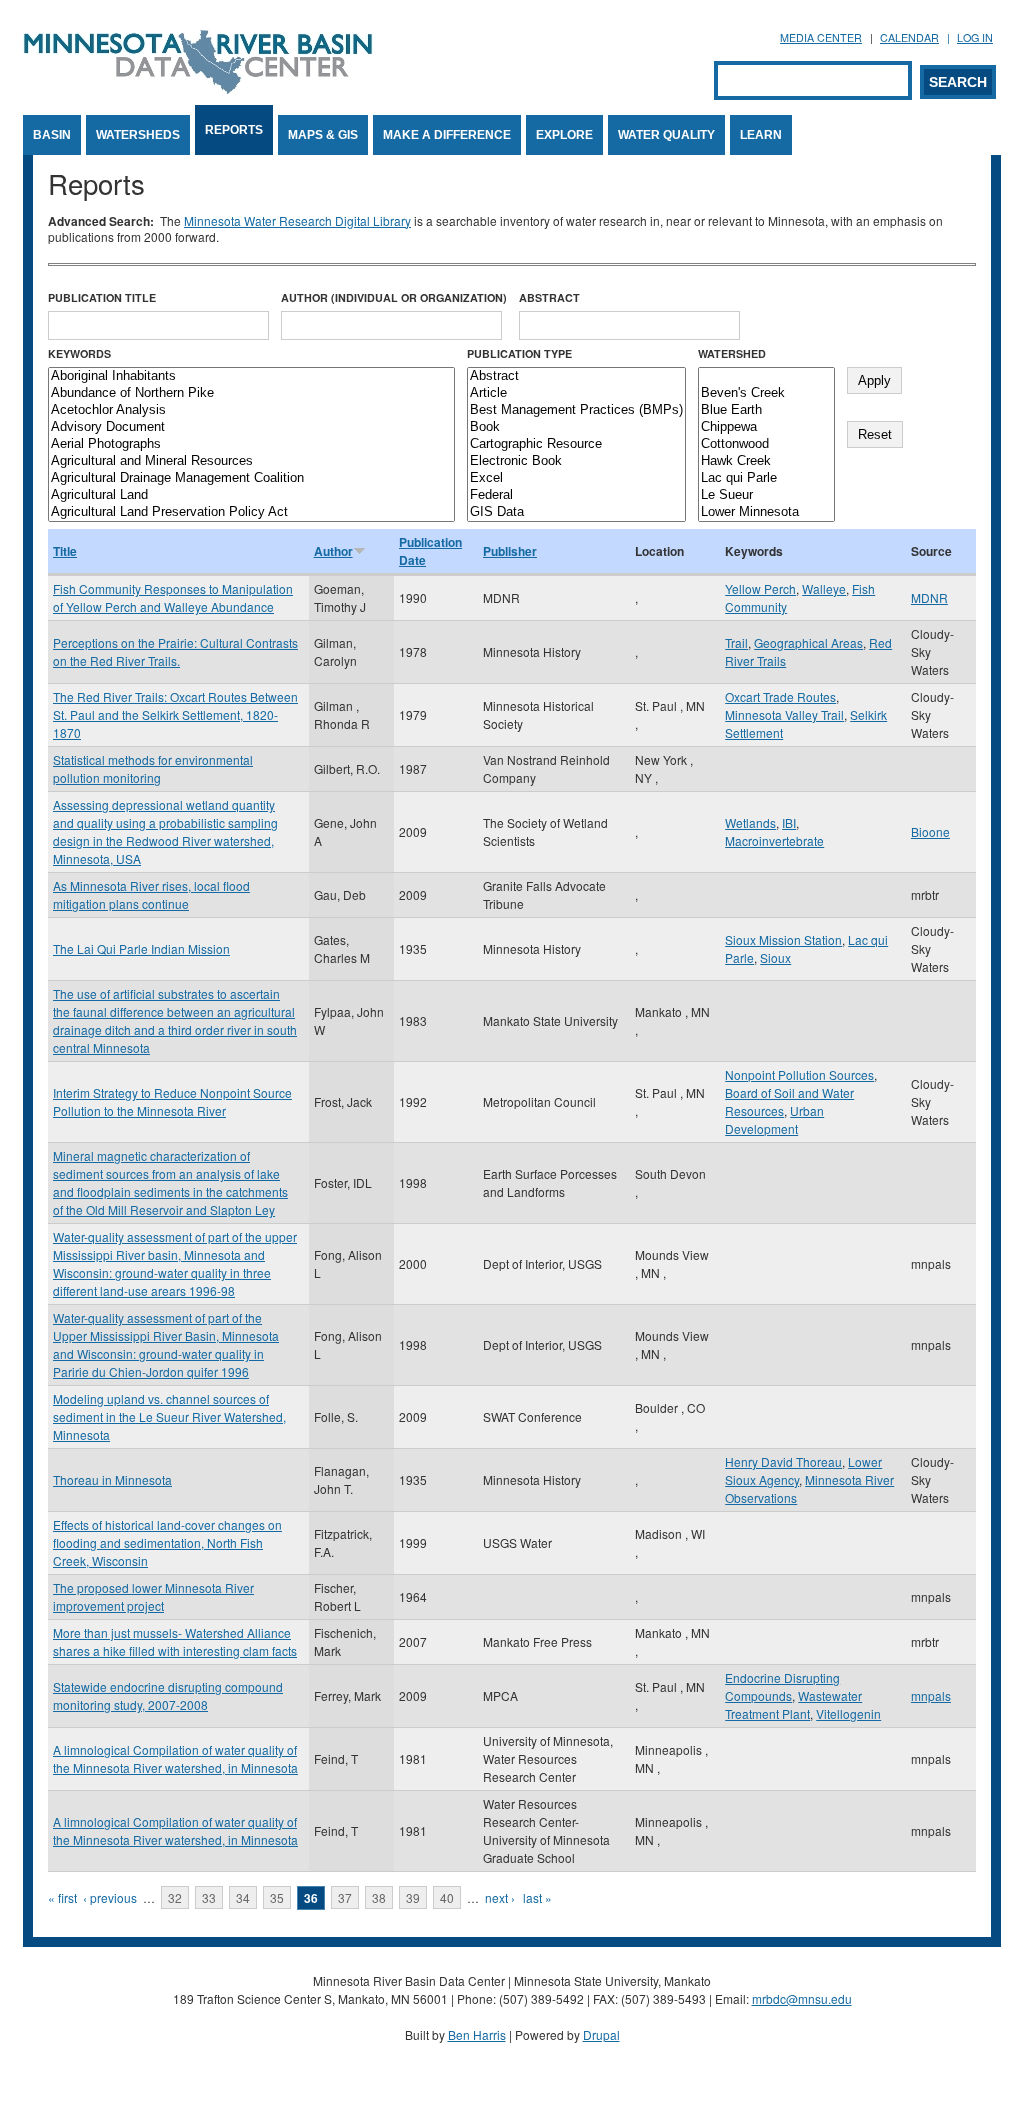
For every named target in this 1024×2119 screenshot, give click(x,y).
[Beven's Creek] (766, 393)
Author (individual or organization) (394, 297)
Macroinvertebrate (774, 840)
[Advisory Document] (251, 427)
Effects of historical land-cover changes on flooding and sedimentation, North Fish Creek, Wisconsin (167, 1542)
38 (379, 1897)
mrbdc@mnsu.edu (802, 1998)
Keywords (79, 353)
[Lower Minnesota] (766, 512)
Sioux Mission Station (783, 939)
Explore (564, 135)
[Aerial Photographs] (251, 444)
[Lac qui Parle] (766, 478)
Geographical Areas (808, 642)
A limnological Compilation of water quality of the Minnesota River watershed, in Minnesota (175, 1758)
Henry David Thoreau (783, 1461)
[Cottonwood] (766, 444)
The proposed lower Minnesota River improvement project (153, 1596)
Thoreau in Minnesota (112, 1479)
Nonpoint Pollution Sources (799, 1074)
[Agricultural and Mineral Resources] (251, 461)
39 (413, 1897)
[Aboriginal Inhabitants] (251, 376)
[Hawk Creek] (766, 461)
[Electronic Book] (576, 461)
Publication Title (102, 297)
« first (62, 1897)
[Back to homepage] (198, 88)
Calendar (909, 37)
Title (65, 551)
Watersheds (138, 135)
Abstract (549, 297)
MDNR (929, 597)
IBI (789, 822)
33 (209, 1897)
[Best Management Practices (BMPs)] (576, 410)
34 (243, 1897)
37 (345, 1897)
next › (500, 1897)
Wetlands (750, 822)
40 (447, 1897)
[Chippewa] (766, 427)
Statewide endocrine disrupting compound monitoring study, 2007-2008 (168, 1695)
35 (277, 1897)
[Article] (576, 393)
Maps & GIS (323, 135)
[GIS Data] (576, 512)
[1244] (766, 376)
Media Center (821, 37)
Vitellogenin (848, 1713)
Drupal (601, 2034)
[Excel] (576, 478)
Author (333, 551)
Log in (975, 37)
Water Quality (666, 135)
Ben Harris (477, 2034)
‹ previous (110, 1897)
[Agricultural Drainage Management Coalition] (251, 478)
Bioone (930, 831)
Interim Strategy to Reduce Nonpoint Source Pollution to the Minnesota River (172, 1101)
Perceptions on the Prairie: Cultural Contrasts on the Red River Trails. (175, 651)
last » (537, 1897)
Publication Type (519, 353)
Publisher (510, 551)
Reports (234, 130)
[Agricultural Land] (251, 495)
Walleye (824, 588)
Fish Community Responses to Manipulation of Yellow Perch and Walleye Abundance (173, 597)
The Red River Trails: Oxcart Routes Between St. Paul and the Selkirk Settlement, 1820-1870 (175, 714)
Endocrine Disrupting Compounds (782, 1686)
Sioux (775, 957)
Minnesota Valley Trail (784, 714)
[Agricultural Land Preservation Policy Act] (251, 512)
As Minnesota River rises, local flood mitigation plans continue (151, 894)
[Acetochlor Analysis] (251, 410)
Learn (761, 135)
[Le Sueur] (766, 495)
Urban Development (774, 1119)
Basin (52, 135)
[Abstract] (576, 376)
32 (175, 1897)
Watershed (732, 353)
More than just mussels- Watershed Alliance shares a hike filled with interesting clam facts (175, 1641)
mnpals (931, 1695)
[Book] (576, 427)
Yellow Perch (760, 588)
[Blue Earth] (766, 410)
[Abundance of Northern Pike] (251, 393)
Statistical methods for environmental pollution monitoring (153, 768)
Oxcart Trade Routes (780, 696)
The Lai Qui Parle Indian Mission (141, 948)
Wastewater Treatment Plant (793, 1704)
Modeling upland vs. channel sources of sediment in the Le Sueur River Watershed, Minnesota (169, 1416)
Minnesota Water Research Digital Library (297, 220)
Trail (736, 642)
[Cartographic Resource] (576, 444)
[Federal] (576, 495)
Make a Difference (447, 135)
